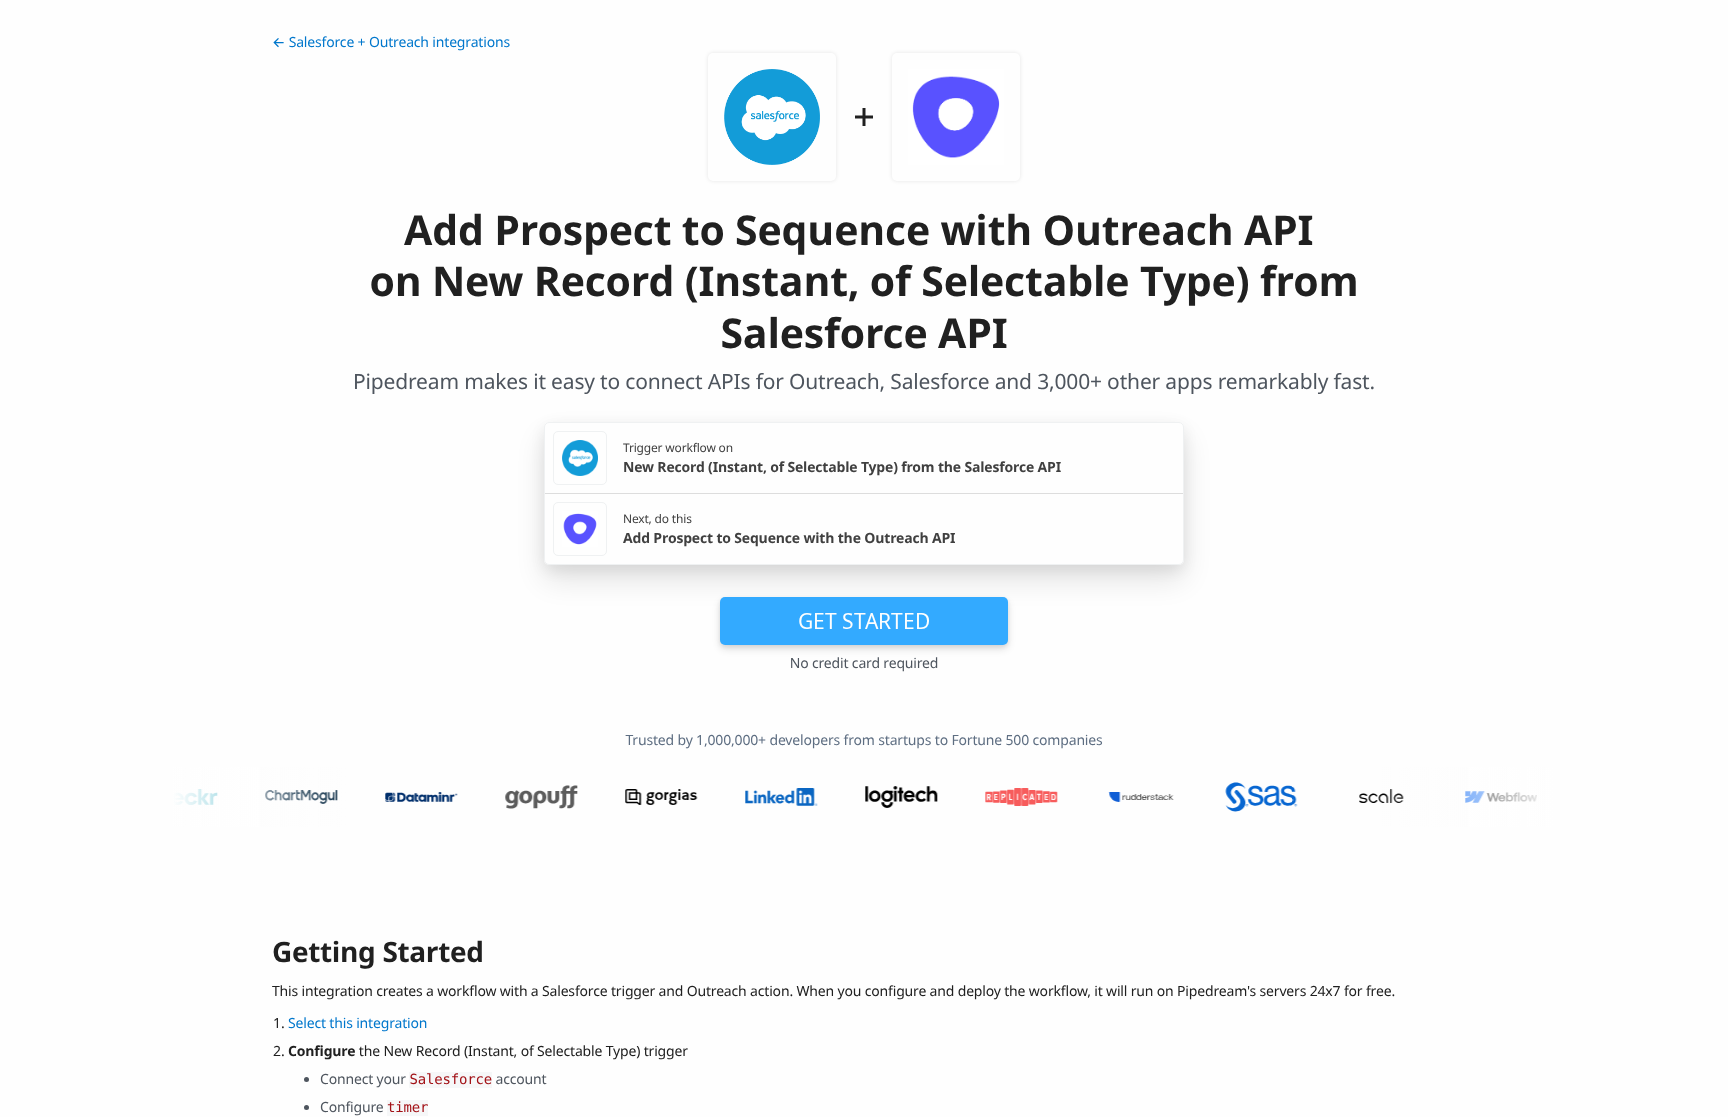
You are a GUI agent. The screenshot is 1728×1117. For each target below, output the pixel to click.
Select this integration (357, 1023)
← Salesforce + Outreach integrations (391, 42)
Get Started (864, 621)
